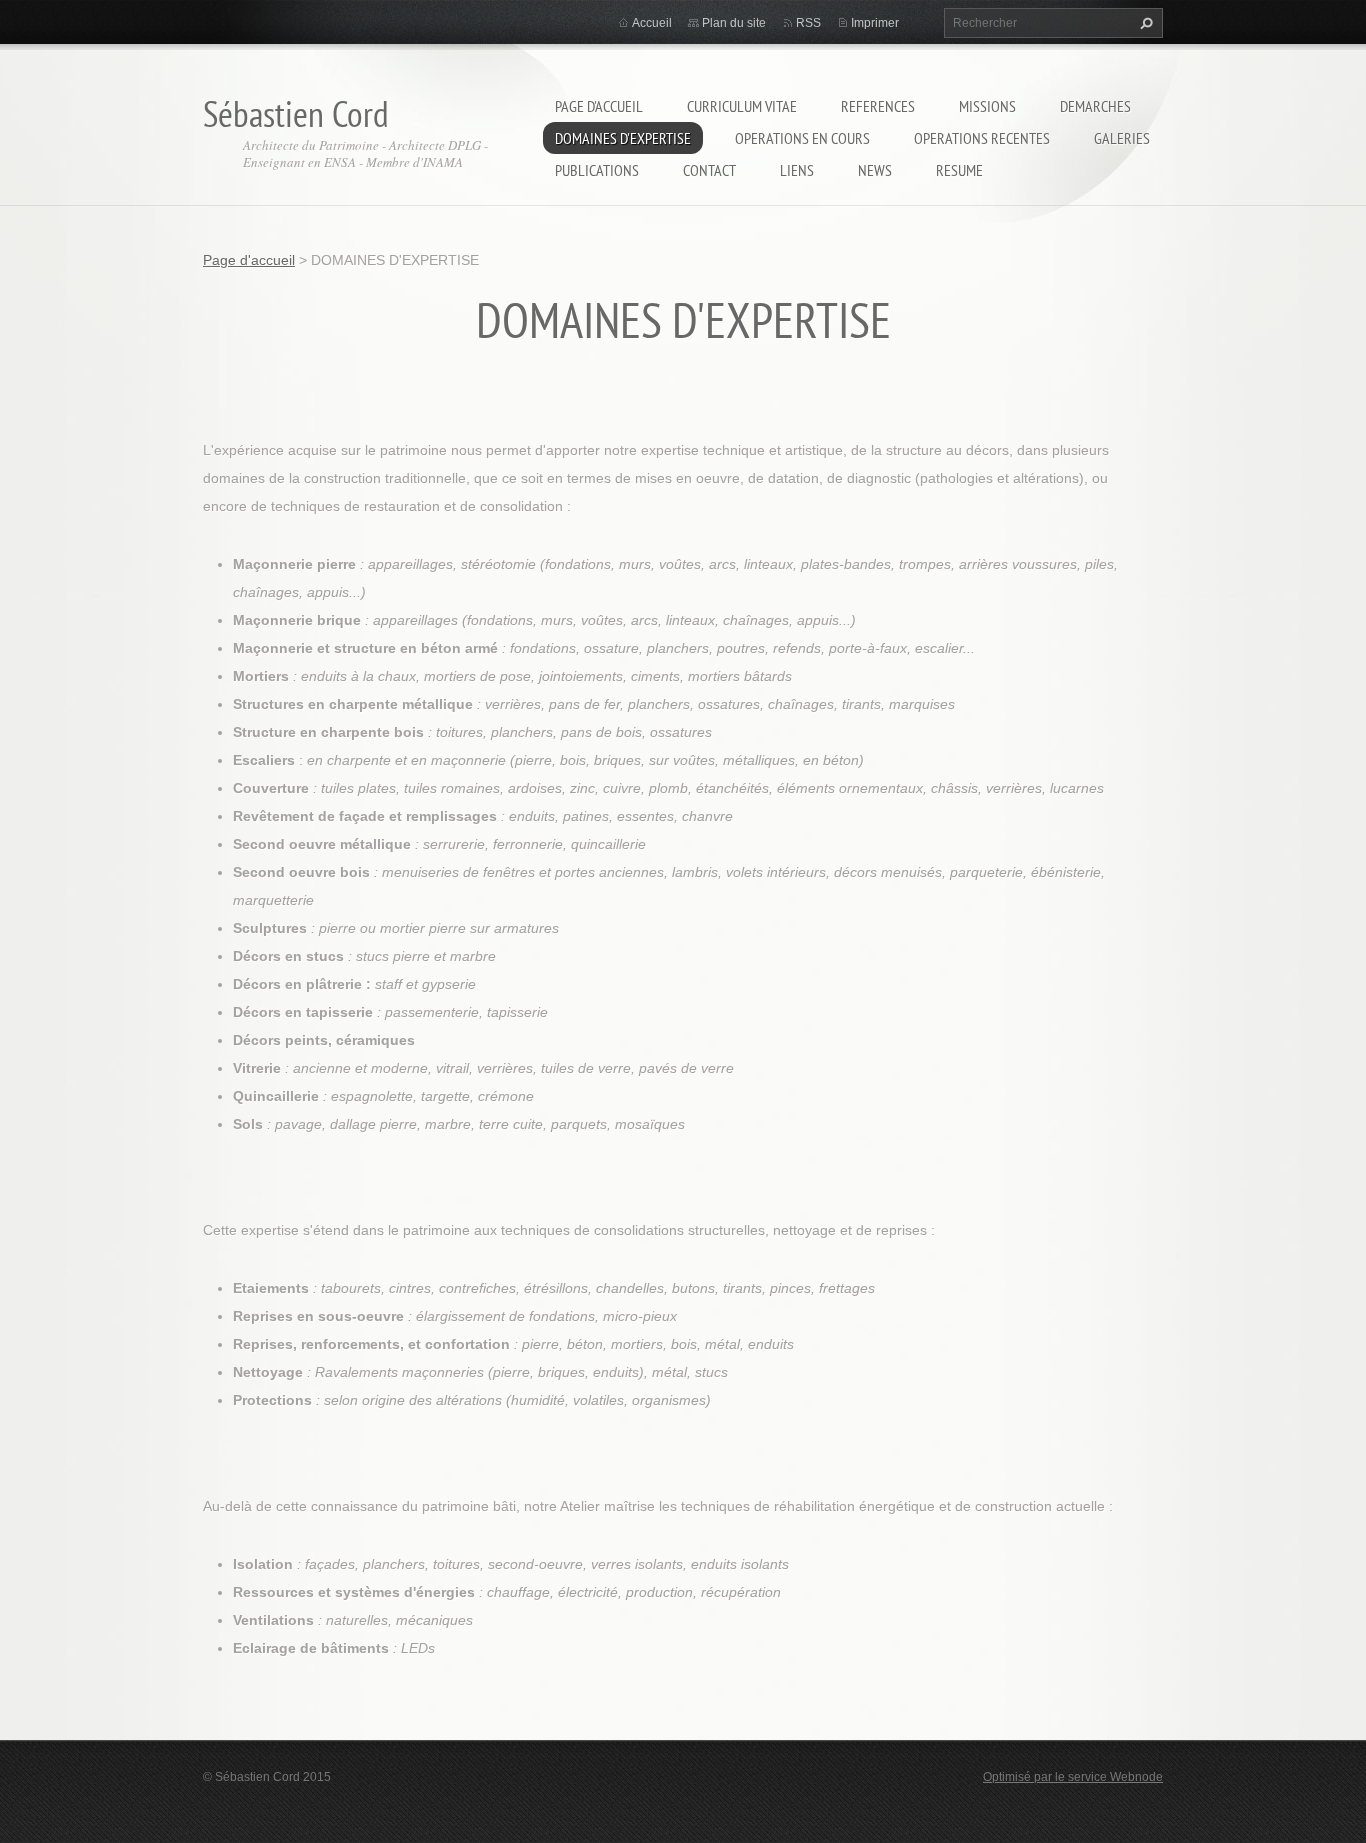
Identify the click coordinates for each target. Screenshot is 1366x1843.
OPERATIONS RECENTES (982, 138)
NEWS (875, 170)
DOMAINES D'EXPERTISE (623, 138)
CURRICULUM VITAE (742, 106)
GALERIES (1122, 138)
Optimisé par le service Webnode (1073, 1777)
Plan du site (734, 23)
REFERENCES (878, 106)
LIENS (797, 170)
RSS (808, 23)
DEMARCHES (1095, 106)
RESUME (959, 170)
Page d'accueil (599, 106)
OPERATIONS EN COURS (802, 138)
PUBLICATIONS (597, 170)
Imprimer (875, 23)
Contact (709, 170)
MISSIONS (987, 106)
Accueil (652, 23)
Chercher (1144, 23)
